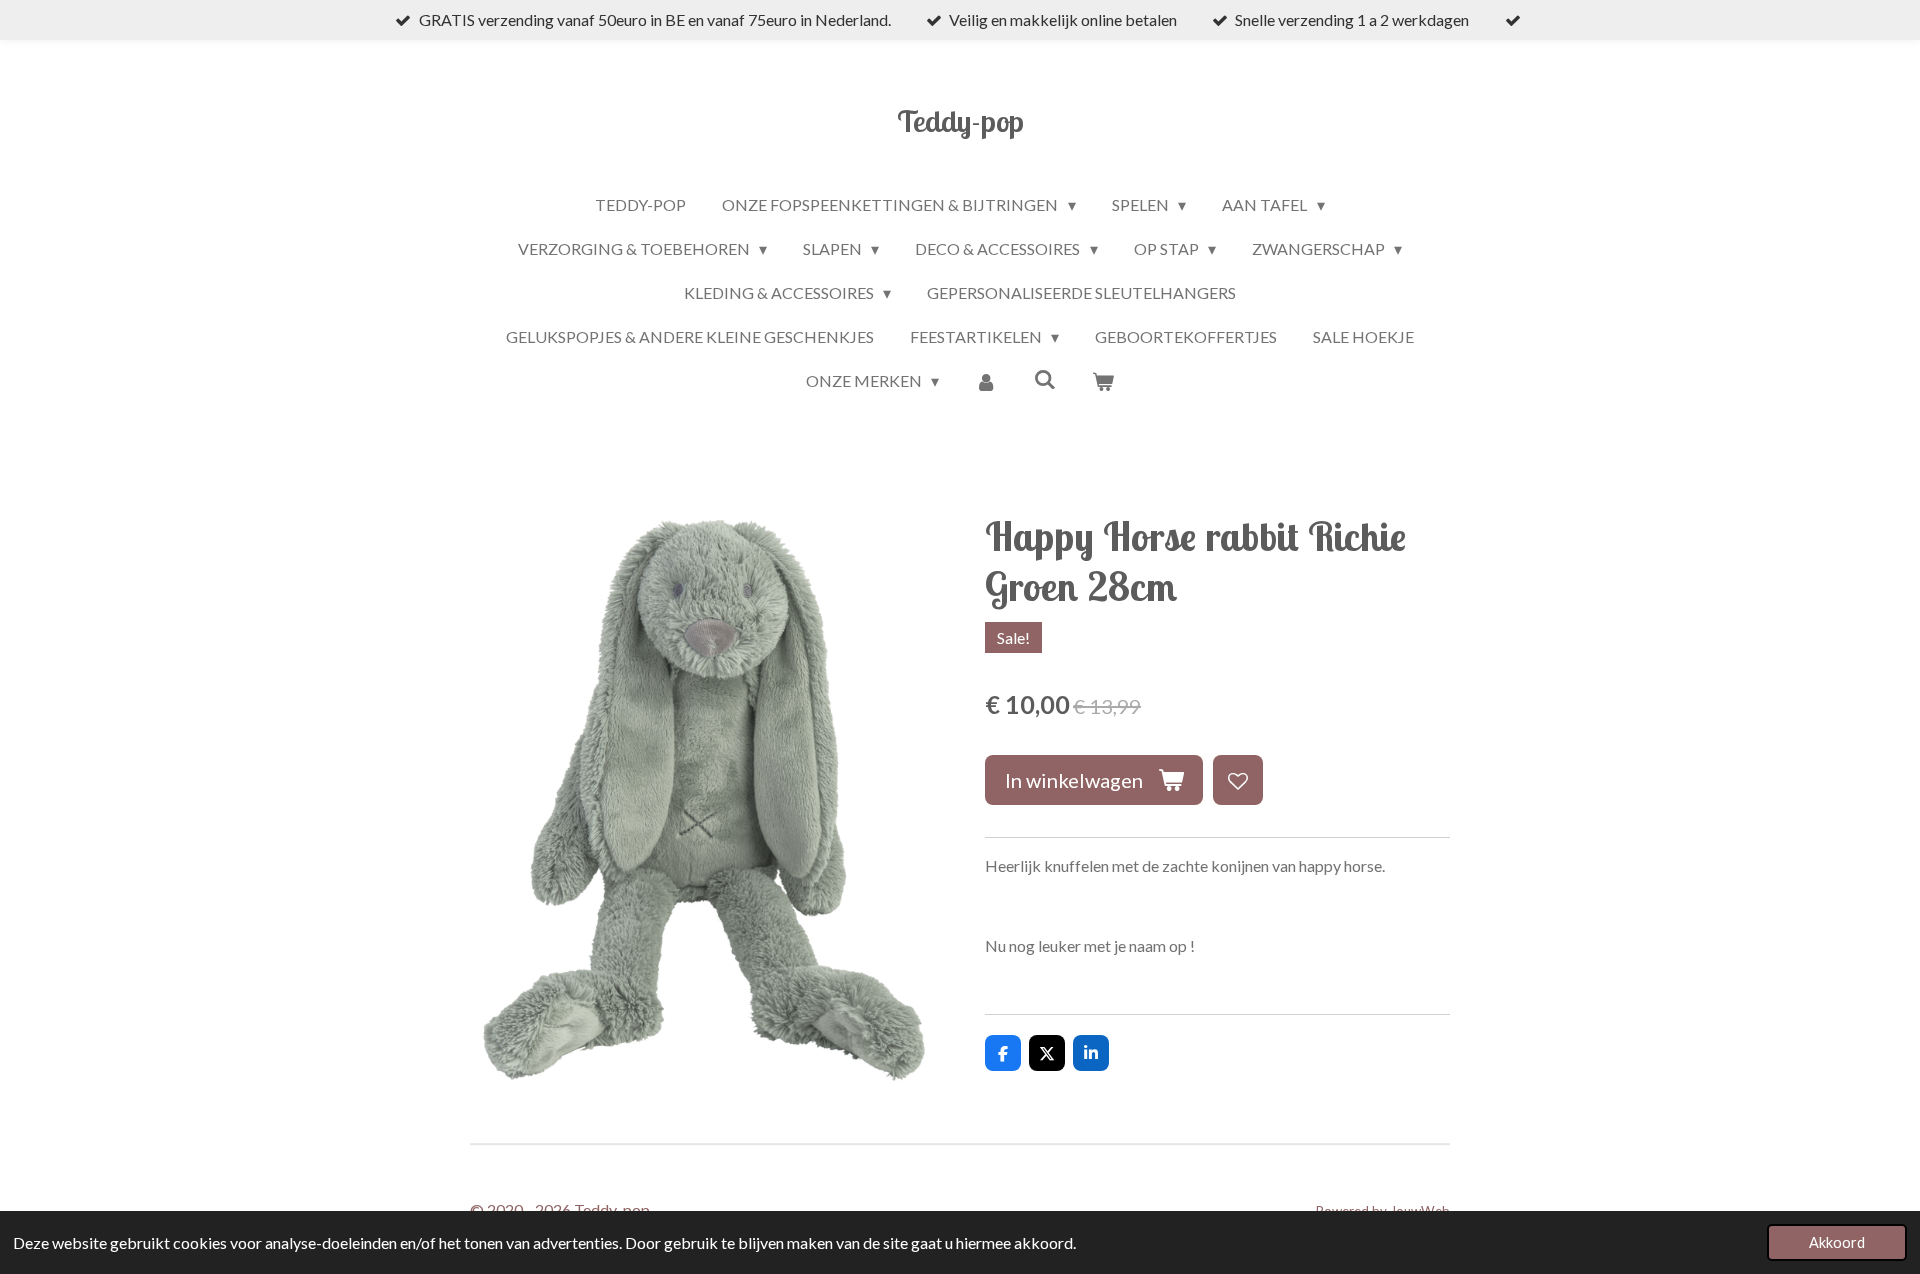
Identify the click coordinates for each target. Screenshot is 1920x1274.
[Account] (986, 381)
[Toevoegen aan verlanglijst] (1238, 780)
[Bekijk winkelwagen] (1103, 381)
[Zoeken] (1045, 378)
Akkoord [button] (1837, 1242)
